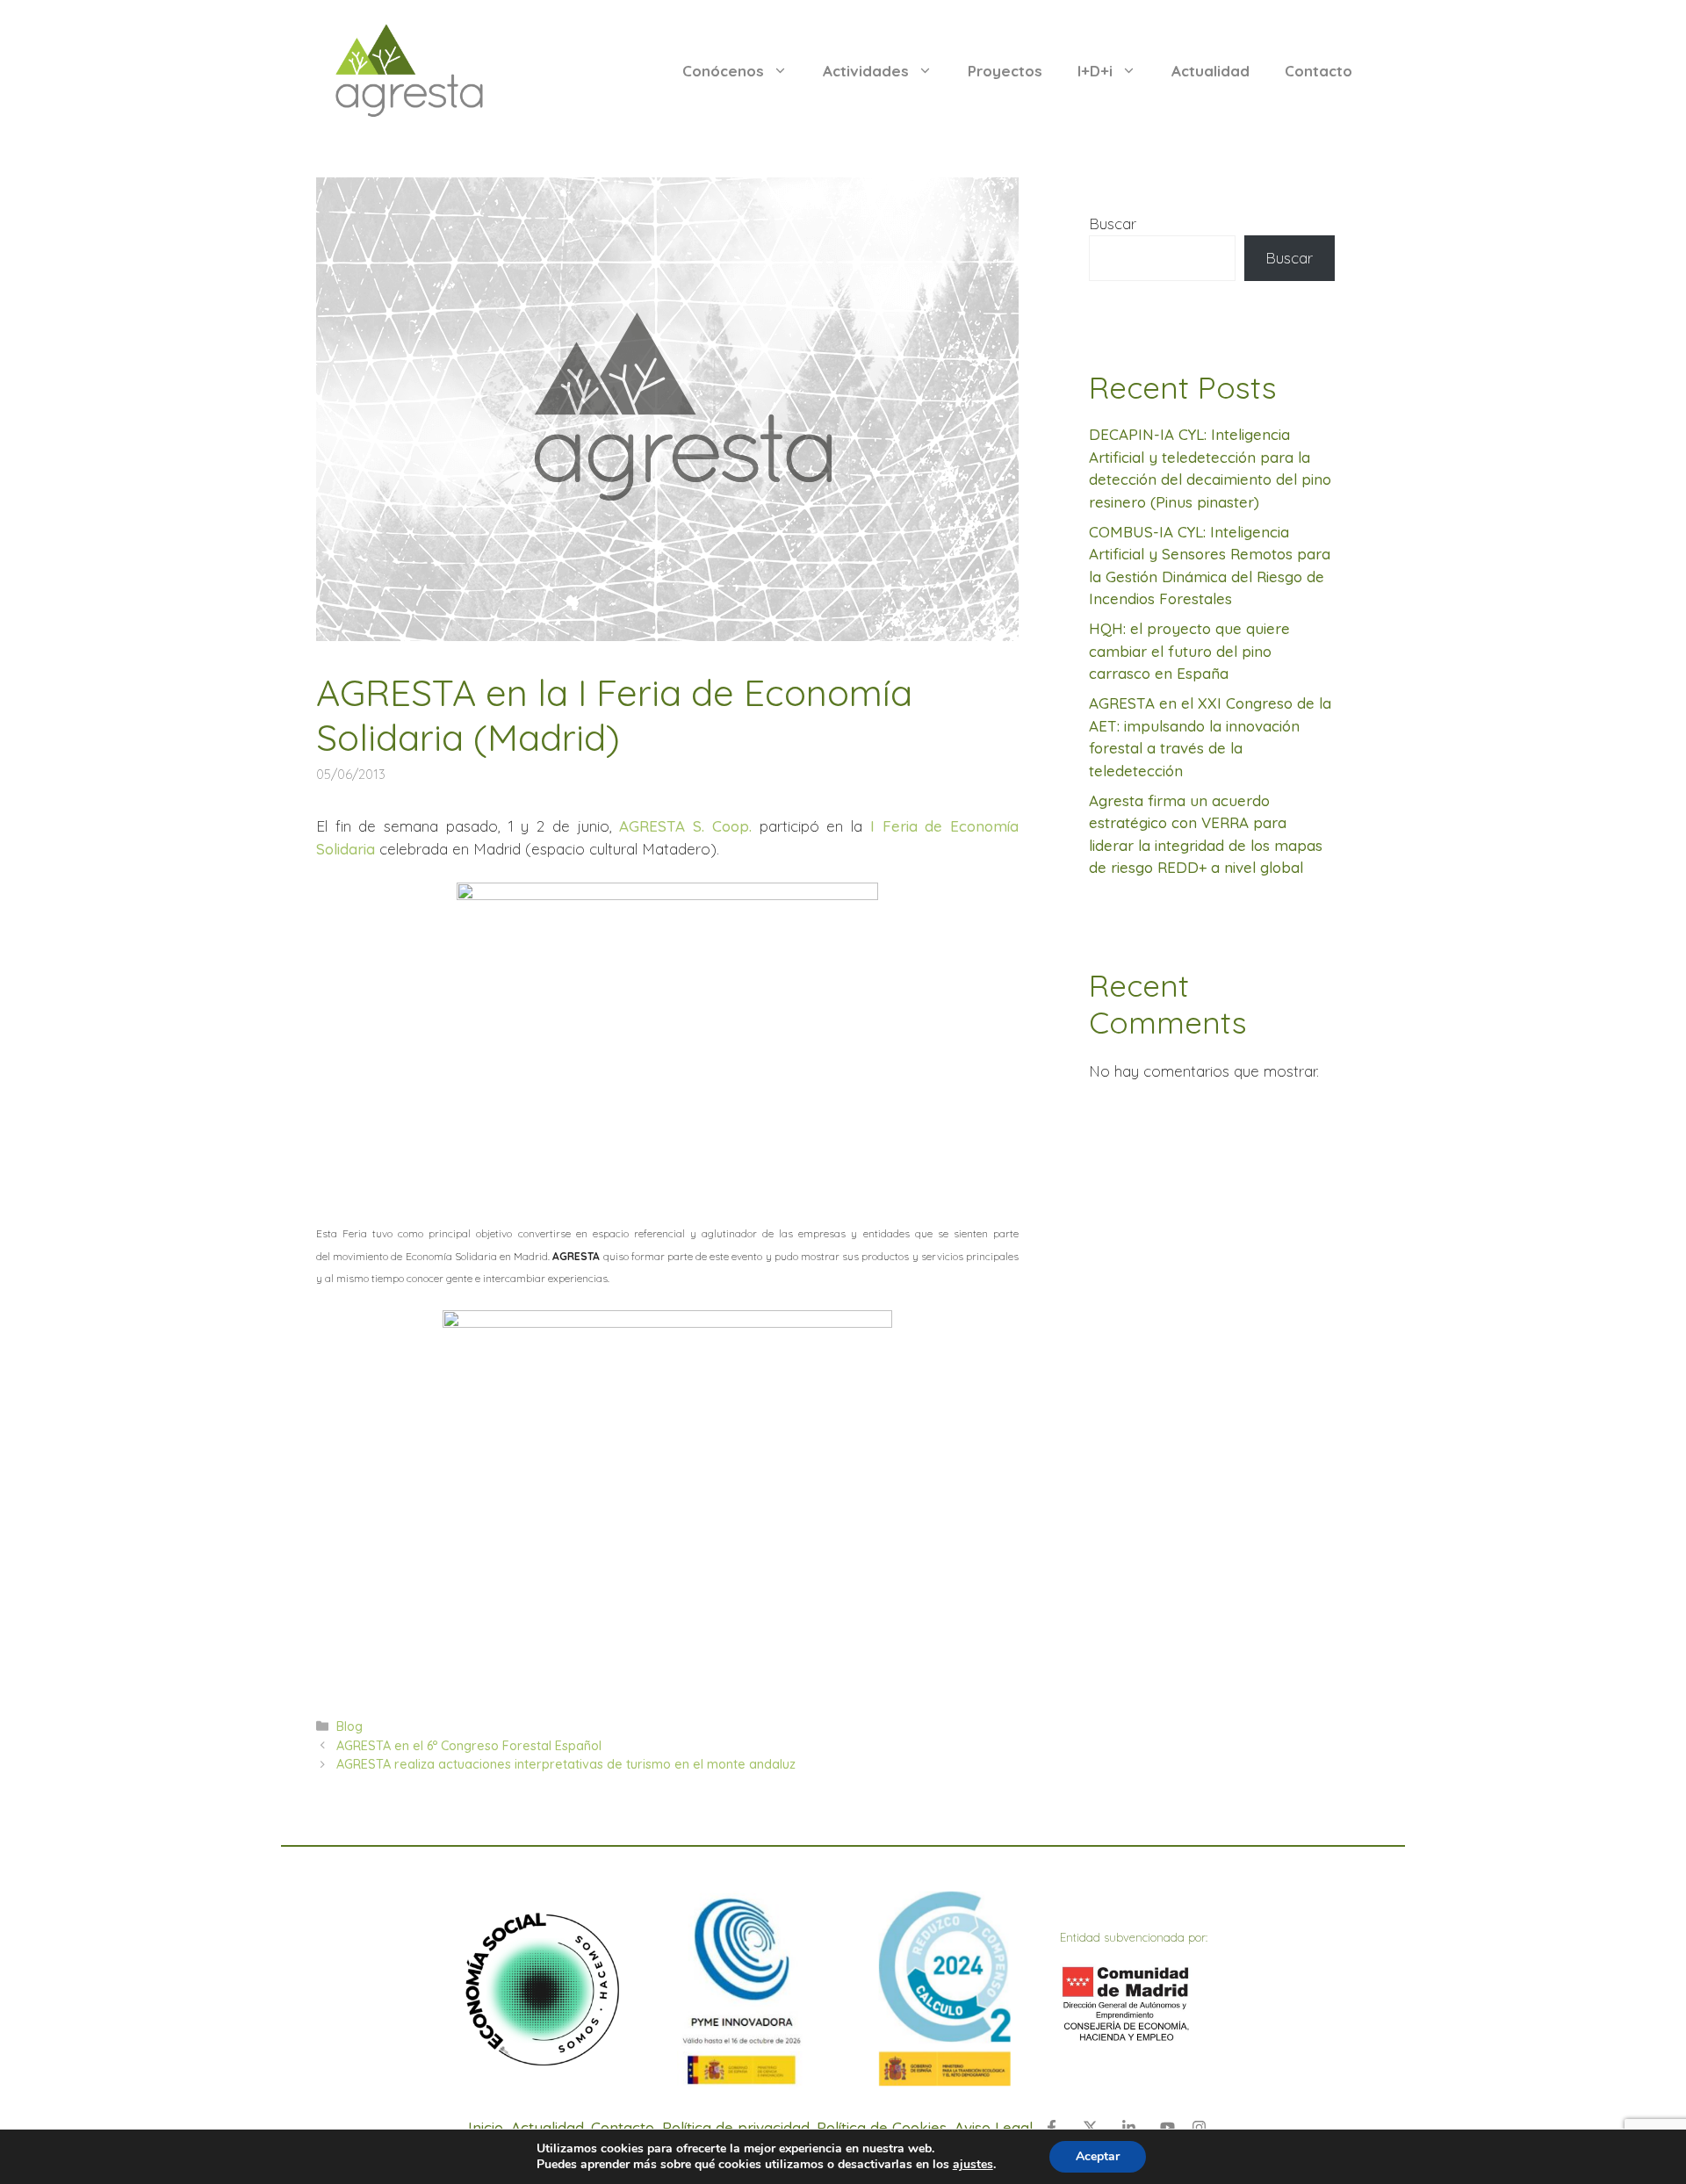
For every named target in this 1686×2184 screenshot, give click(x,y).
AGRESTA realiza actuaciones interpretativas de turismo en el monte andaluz (566, 1764)
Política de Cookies (882, 2127)
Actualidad (1210, 71)
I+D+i (1095, 71)
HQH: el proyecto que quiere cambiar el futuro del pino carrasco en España (1189, 651)
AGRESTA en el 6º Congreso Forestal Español (469, 1746)
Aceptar (1098, 2156)
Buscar (1113, 223)
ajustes (973, 2165)
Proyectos (1005, 71)
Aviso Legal (994, 2127)
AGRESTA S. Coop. (685, 826)
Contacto (1319, 71)
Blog (349, 1726)
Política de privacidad (736, 2127)
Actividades (866, 71)
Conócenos (723, 71)
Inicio (486, 2127)
